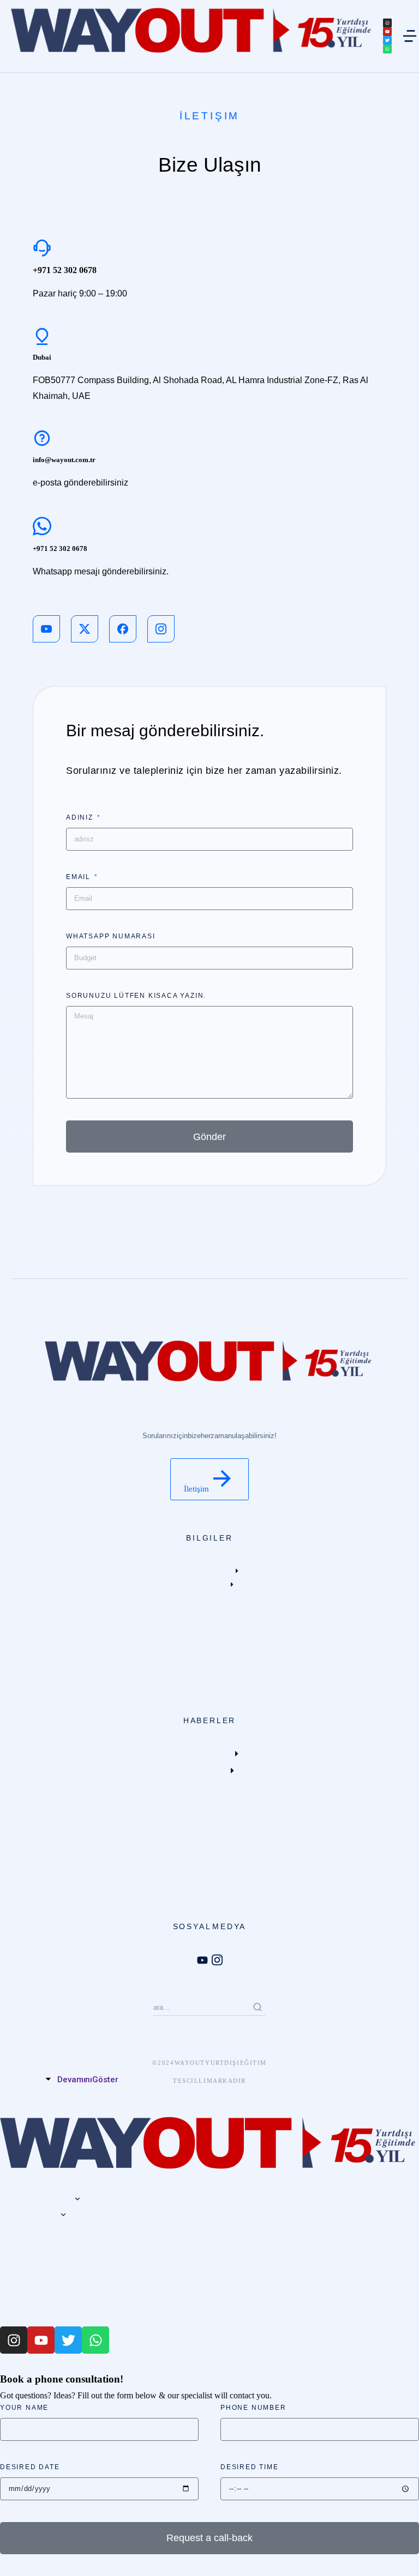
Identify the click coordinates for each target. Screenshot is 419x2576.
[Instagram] (387, 23)
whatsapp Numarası (111, 936)
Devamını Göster (88, 2080)
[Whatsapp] (387, 49)
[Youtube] (387, 32)
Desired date (30, 2467)
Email (80, 877)
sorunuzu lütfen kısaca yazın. (136, 996)
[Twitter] (387, 40)
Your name (24, 2408)
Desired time (250, 2467)
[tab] (204, 2080)
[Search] (258, 2007)
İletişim (196, 1489)
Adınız (81, 817)
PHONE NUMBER (253, 2408)
